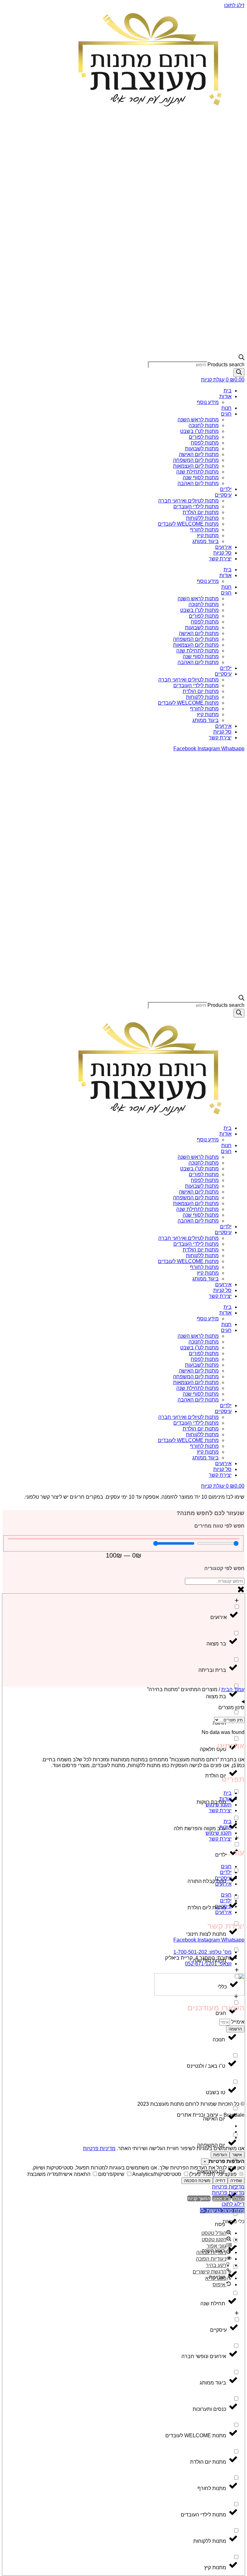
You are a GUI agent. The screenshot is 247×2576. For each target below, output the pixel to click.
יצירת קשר (220, 559)
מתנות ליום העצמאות (196, 466)
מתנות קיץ (208, 535)
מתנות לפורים (204, 437)
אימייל (237, 2022)
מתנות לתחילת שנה (197, 472)
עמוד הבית (233, 1689)
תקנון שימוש (219, 1805)
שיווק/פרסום (112, 2174)
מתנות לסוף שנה (201, 478)
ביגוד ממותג (206, 541)
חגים (226, 414)
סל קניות (222, 553)
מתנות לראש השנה (198, 420)
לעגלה (238, 2198)
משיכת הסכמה (197, 2181)
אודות (225, 396)
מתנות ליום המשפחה (196, 460)
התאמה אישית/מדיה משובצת (59, 2174)
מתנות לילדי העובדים (196, 506)
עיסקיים (223, 495)
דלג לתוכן (234, 5)
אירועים (223, 547)
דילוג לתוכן (233, 2204)
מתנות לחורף (204, 530)
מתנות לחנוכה (204, 425)
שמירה (236, 2181)
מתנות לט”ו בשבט (199, 431)
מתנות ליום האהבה (198, 483)
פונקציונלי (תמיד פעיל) (214, 2174)
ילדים (226, 489)
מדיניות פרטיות (99, 2148)
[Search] (239, 373)
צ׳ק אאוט (221, 2198)
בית (228, 391)
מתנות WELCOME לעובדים (188, 524)
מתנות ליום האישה (199, 454)
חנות (226, 408)
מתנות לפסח (205, 443)
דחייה (220, 2181)
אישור (237, 2155)
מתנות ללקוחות (202, 518)
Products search (226, 365)
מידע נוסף (208, 402)
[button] (222, 2211)
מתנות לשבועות (202, 449)
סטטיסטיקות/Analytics (157, 2174)
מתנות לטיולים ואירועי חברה (188, 501)
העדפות (220, 2155)
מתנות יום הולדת (201, 512)
